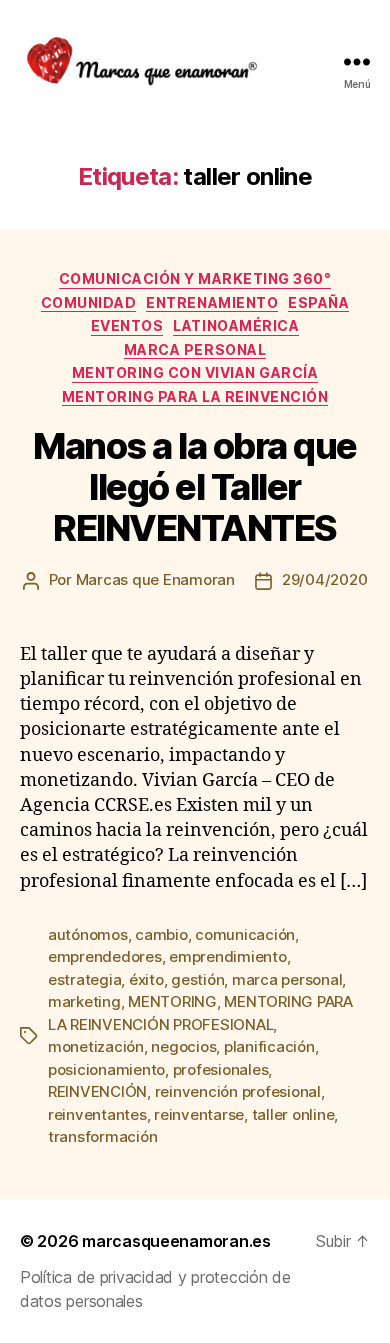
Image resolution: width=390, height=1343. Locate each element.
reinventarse (199, 1114)
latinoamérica (236, 325)
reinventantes (97, 1114)
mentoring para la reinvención (195, 396)
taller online (293, 1114)
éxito (146, 979)
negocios (183, 1046)
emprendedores (105, 956)
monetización (96, 1046)
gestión (197, 979)
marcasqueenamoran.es (176, 1241)
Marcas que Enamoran (155, 579)
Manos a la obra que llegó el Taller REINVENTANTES (195, 487)
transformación (102, 1136)
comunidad (89, 302)
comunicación (245, 934)
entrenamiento (212, 302)
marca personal (287, 979)
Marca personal (195, 349)
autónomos (88, 934)
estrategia (84, 979)
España (318, 302)
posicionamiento (106, 1069)
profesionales (221, 1069)
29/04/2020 (324, 579)
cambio (161, 934)
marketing (84, 1001)
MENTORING (172, 1001)
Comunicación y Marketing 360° (195, 278)
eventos (127, 325)
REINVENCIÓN (97, 1091)
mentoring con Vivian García (195, 372)
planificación (269, 1046)
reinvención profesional (238, 1091)
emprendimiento (227, 956)
